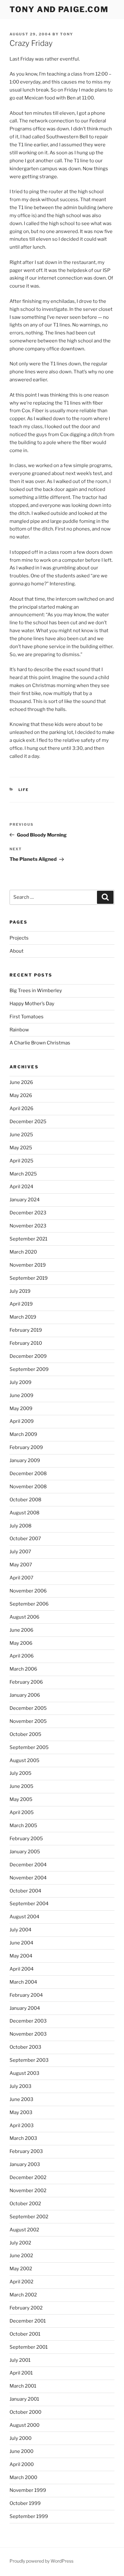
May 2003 (21, 2112)
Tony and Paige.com (59, 9)
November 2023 (28, 1226)
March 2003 (23, 2138)
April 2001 (21, 2373)
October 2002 (25, 2204)
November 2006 (28, 1591)
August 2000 (24, 2425)
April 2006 (22, 1656)
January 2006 (25, 1695)
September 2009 (29, 1369)
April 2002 (21, 2282)
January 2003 (25, 2164)
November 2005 (28, 1721)
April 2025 (21, 1161)
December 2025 (28, 1122)
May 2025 (21, 1148)
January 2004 (25, 2008)
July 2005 (21, 1773)
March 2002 (23, 2295)
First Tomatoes (27, 1017)
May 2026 (21, 1095)
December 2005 (28, 1708)
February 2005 (26, 1839)
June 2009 (21, 1395)
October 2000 (25, 2412)
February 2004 (26, 1995)
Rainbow (19, 1030)
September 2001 (29, 2347)
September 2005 (29, 1747)
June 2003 (21, 2099)
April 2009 (22, 1421)
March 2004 (23, 1982)
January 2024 (25, 1200)
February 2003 (26, 2151)
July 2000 (21, 2438)
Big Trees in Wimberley (36, 991)
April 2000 (22, 2464)
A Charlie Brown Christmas (40, 1043)
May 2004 (21, 1956)
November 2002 (28, 2191)
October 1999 (25, 2503)
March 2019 (23, 1317)
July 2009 (21, 1382)
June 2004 (21, 1943)
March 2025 (23, 1174)
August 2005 (24, 1760)
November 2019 (28, 1265)
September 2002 (29, 2217)
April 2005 (22, 1812)
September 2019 (29, 1278)
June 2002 (21, 2256)
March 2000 (23, 2477)
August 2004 (24, 1917)
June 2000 (21, 2451)
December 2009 (28, 1356)
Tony (67, 34)
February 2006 (26, 1682)
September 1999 (29, 2516)
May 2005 (21, 1799)
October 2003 (25, 2047)
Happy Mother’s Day (32, 1004)
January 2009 (25, 1460)
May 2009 (21, 1409)
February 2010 (26, 1343)
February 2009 (26, 1447)
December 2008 (28, 1474)
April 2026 (21, 1109)
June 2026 (21, 1082)
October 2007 (25, 1539)
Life (24, 790)
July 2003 (21, 2086)
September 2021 (28, 1239)
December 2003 (28, 2021)
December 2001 (28, 2321)
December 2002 (28, 2177)
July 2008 (21, 1526)
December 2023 (28, 1213)
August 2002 (24, 2230)
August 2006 (24, 1617)
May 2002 (21, 2269)
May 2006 (21, 1643)
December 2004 (28, 1865)
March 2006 (23, 1669)
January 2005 (25, 1852)
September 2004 (29, 1904)
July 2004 (21, 1930)
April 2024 (21, 1187)
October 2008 (25, 1500)
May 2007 (21, 1565)
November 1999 (28, 2490)
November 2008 (28, 1487)
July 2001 (20, 2360)
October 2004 (25, 1891)
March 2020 (23, 1252)
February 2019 (26, 1330)
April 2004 (22, 1969)
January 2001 (24, 2399)
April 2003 (22, 2126)
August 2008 (24, 1513)
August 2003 (24, 2073)
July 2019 (20, 1291)
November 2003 (28, 2034)
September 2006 (29, 1604)
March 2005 (23, 1826)
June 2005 (21, 1786)
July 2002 (20, 2243)
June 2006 (21, 1630)
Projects (19, 938)
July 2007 (20, 1552)
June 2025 (21, 1135)
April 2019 (21, 1304)
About (17, 951)
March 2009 (23, 1434)
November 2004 (28, 1878)
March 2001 (23, 2386)
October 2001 (25, 2334)
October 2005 (25, 1734)
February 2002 (26, 2308)
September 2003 (29, 2060)
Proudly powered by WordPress (41, 2561)
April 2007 (21, 1578)
